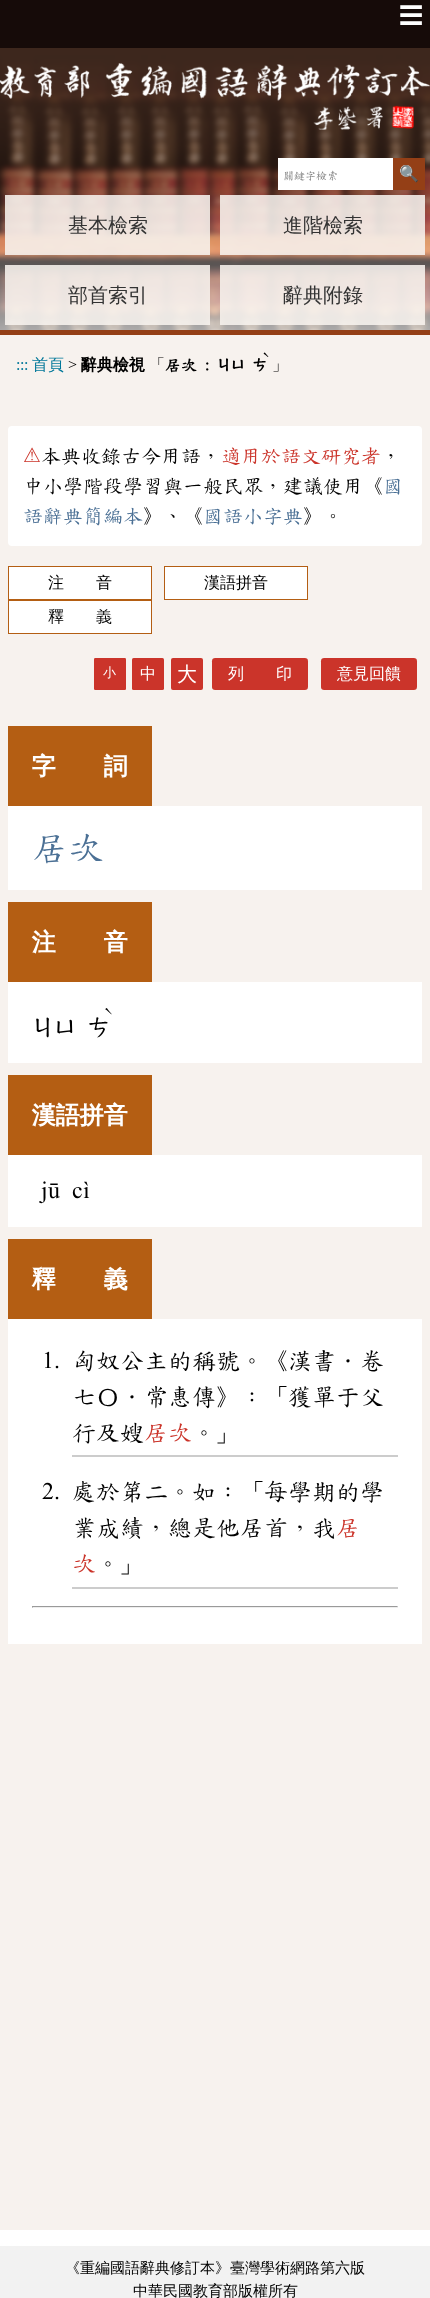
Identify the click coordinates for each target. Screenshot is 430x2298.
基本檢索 (108, 225)
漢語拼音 (236, 582)
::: (22, 364)
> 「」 (152, 361)
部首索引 (108, 295)
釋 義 (80, 616)
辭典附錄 (323, 295)
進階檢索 (323, 225)
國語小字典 (253, 516)
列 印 (260, 673)
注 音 (80, 582)
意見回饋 (369, 673)
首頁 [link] (48, 364)
